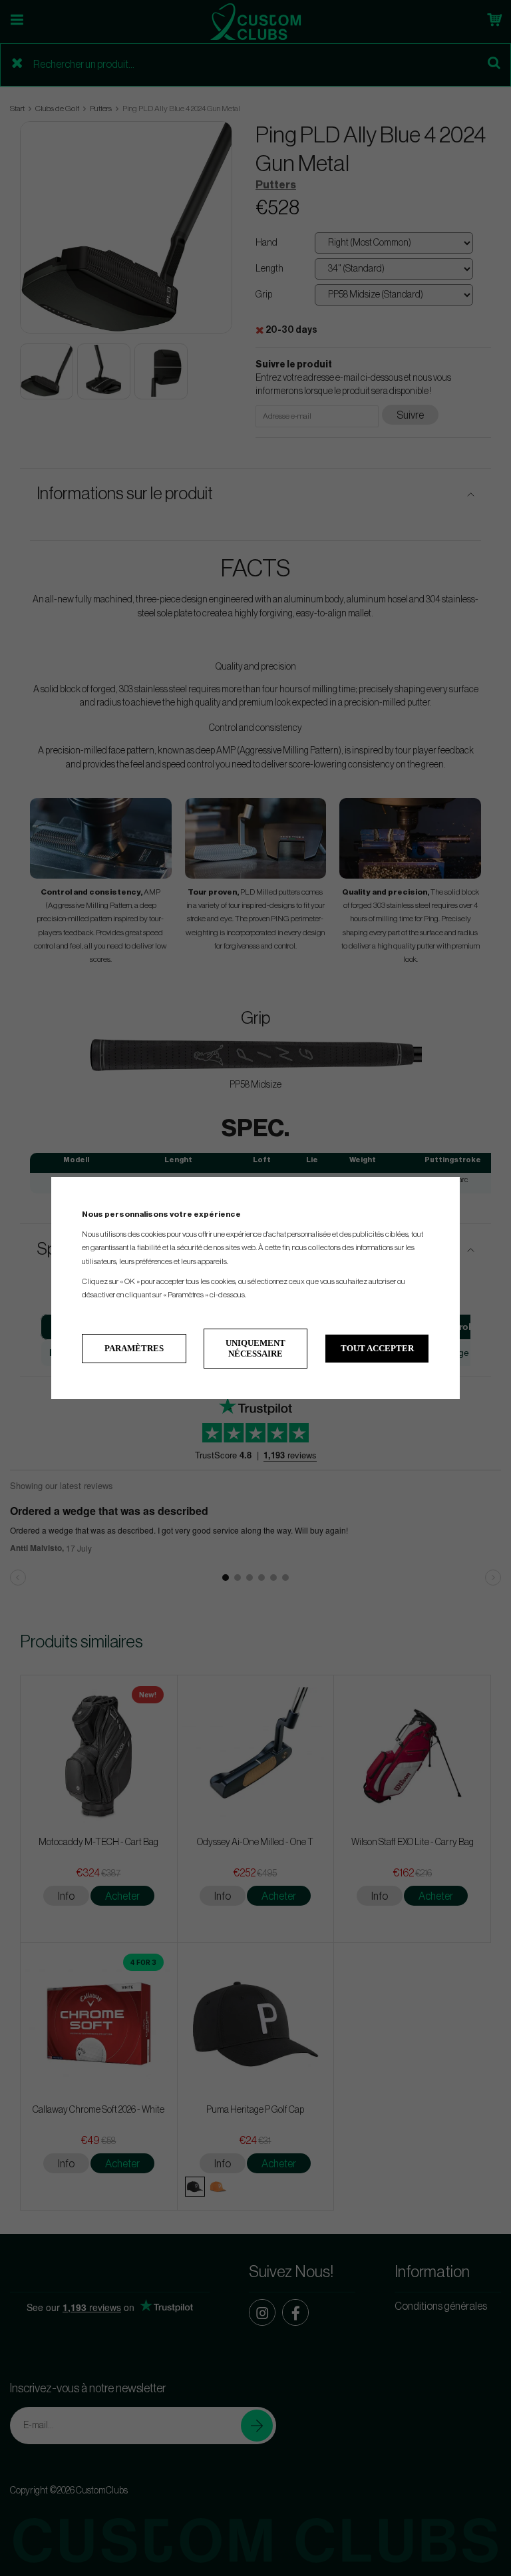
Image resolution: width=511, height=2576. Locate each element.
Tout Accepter (377, 1348)
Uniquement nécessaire (255, 1348)
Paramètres (134, 1348)
